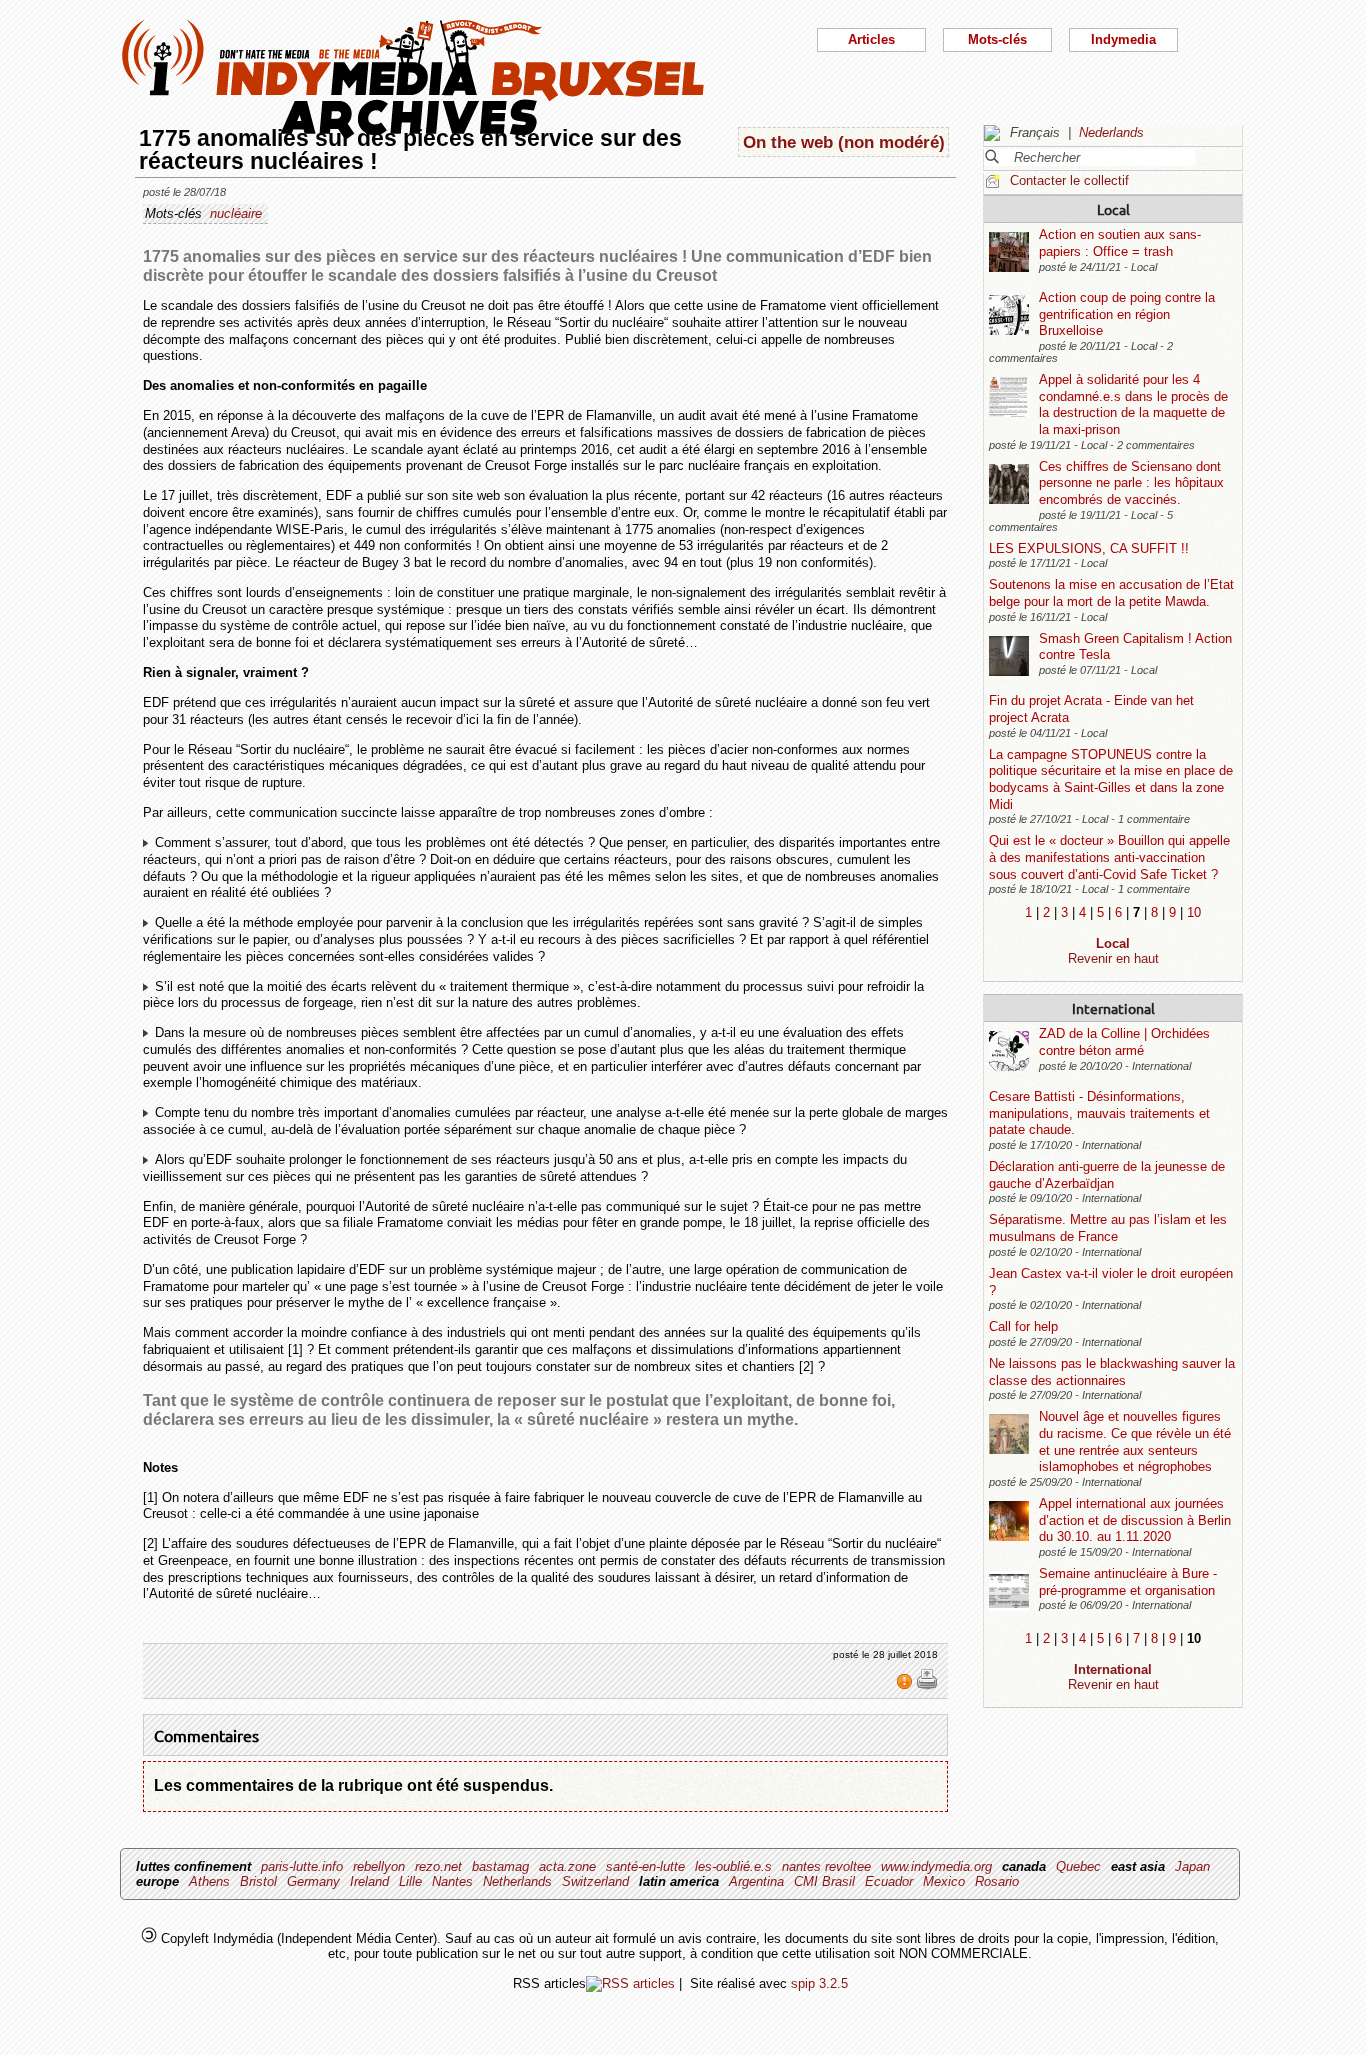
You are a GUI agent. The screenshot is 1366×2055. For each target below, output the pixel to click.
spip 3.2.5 (819, 1983)
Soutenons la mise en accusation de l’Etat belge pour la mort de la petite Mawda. (1111, 593)
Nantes (452, 1881)
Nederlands (1111, 132)
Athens (209, 1881)
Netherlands (517, 1881)
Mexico (944, 1881)
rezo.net (438, 1866)
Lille (410, 1881)
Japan (1192, 1866)
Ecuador (889, 1881)
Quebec (1078, 1866)
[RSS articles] (630, 1983)
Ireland (369, 1881)
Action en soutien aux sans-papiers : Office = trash (1120, 243)
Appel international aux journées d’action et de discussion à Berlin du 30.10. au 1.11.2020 (1135, 1520)
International (1113, 1008)
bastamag (500, 1866)
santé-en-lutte (645, 1866)
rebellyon (379, 1866)
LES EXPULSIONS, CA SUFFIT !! (1089, 548)
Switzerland (595, 1881)
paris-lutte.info (302, 1866)
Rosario (997, 1881)
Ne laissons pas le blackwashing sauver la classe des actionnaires (1112, 1372)
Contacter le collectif (1069, 180)
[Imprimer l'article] (927, 1686)
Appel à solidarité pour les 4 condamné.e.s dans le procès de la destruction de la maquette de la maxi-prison (1133, 404)
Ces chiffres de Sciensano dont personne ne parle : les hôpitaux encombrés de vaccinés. (1131, 483)
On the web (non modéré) (844, 142)
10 (1194, 912)
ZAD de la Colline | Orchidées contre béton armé (1124, 1042)
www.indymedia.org (936, 1866)
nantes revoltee (826, 1866)
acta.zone (567, 1866)
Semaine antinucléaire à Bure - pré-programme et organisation (1128, 1582)
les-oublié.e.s (733, 1866)
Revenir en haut (1113, 958)
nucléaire (236, 213)
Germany (313, 1881)
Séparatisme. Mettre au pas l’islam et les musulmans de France (1108, 1228)
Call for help (1023, 1326)
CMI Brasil (824, 1881)
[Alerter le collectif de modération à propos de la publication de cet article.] (906, 1686)
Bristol (258, 1881)
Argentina (756, 1881)
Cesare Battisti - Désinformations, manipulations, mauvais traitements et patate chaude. (1099, 1113)
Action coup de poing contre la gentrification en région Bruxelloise (1127, 314)
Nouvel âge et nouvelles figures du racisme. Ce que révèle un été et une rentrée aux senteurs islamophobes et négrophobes (1135, 1441)
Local (1113, 209)
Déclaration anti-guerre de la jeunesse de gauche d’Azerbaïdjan (1107, 1175)
